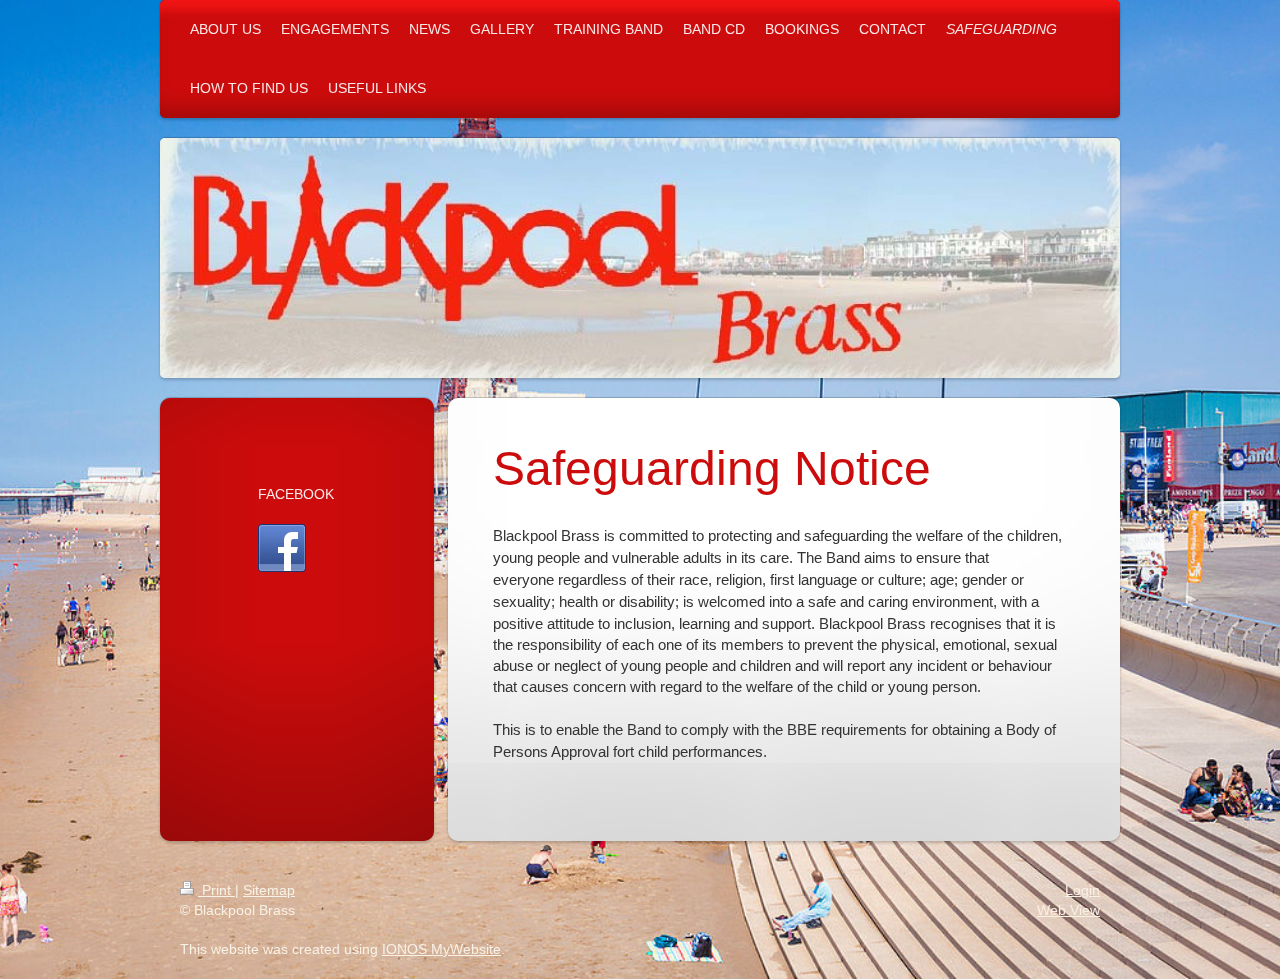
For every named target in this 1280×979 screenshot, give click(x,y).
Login (1082, 890)
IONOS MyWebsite (441, 949)
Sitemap (269, 890)
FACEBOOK (296, 494)
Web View (1068, 910)
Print (216, 890)
